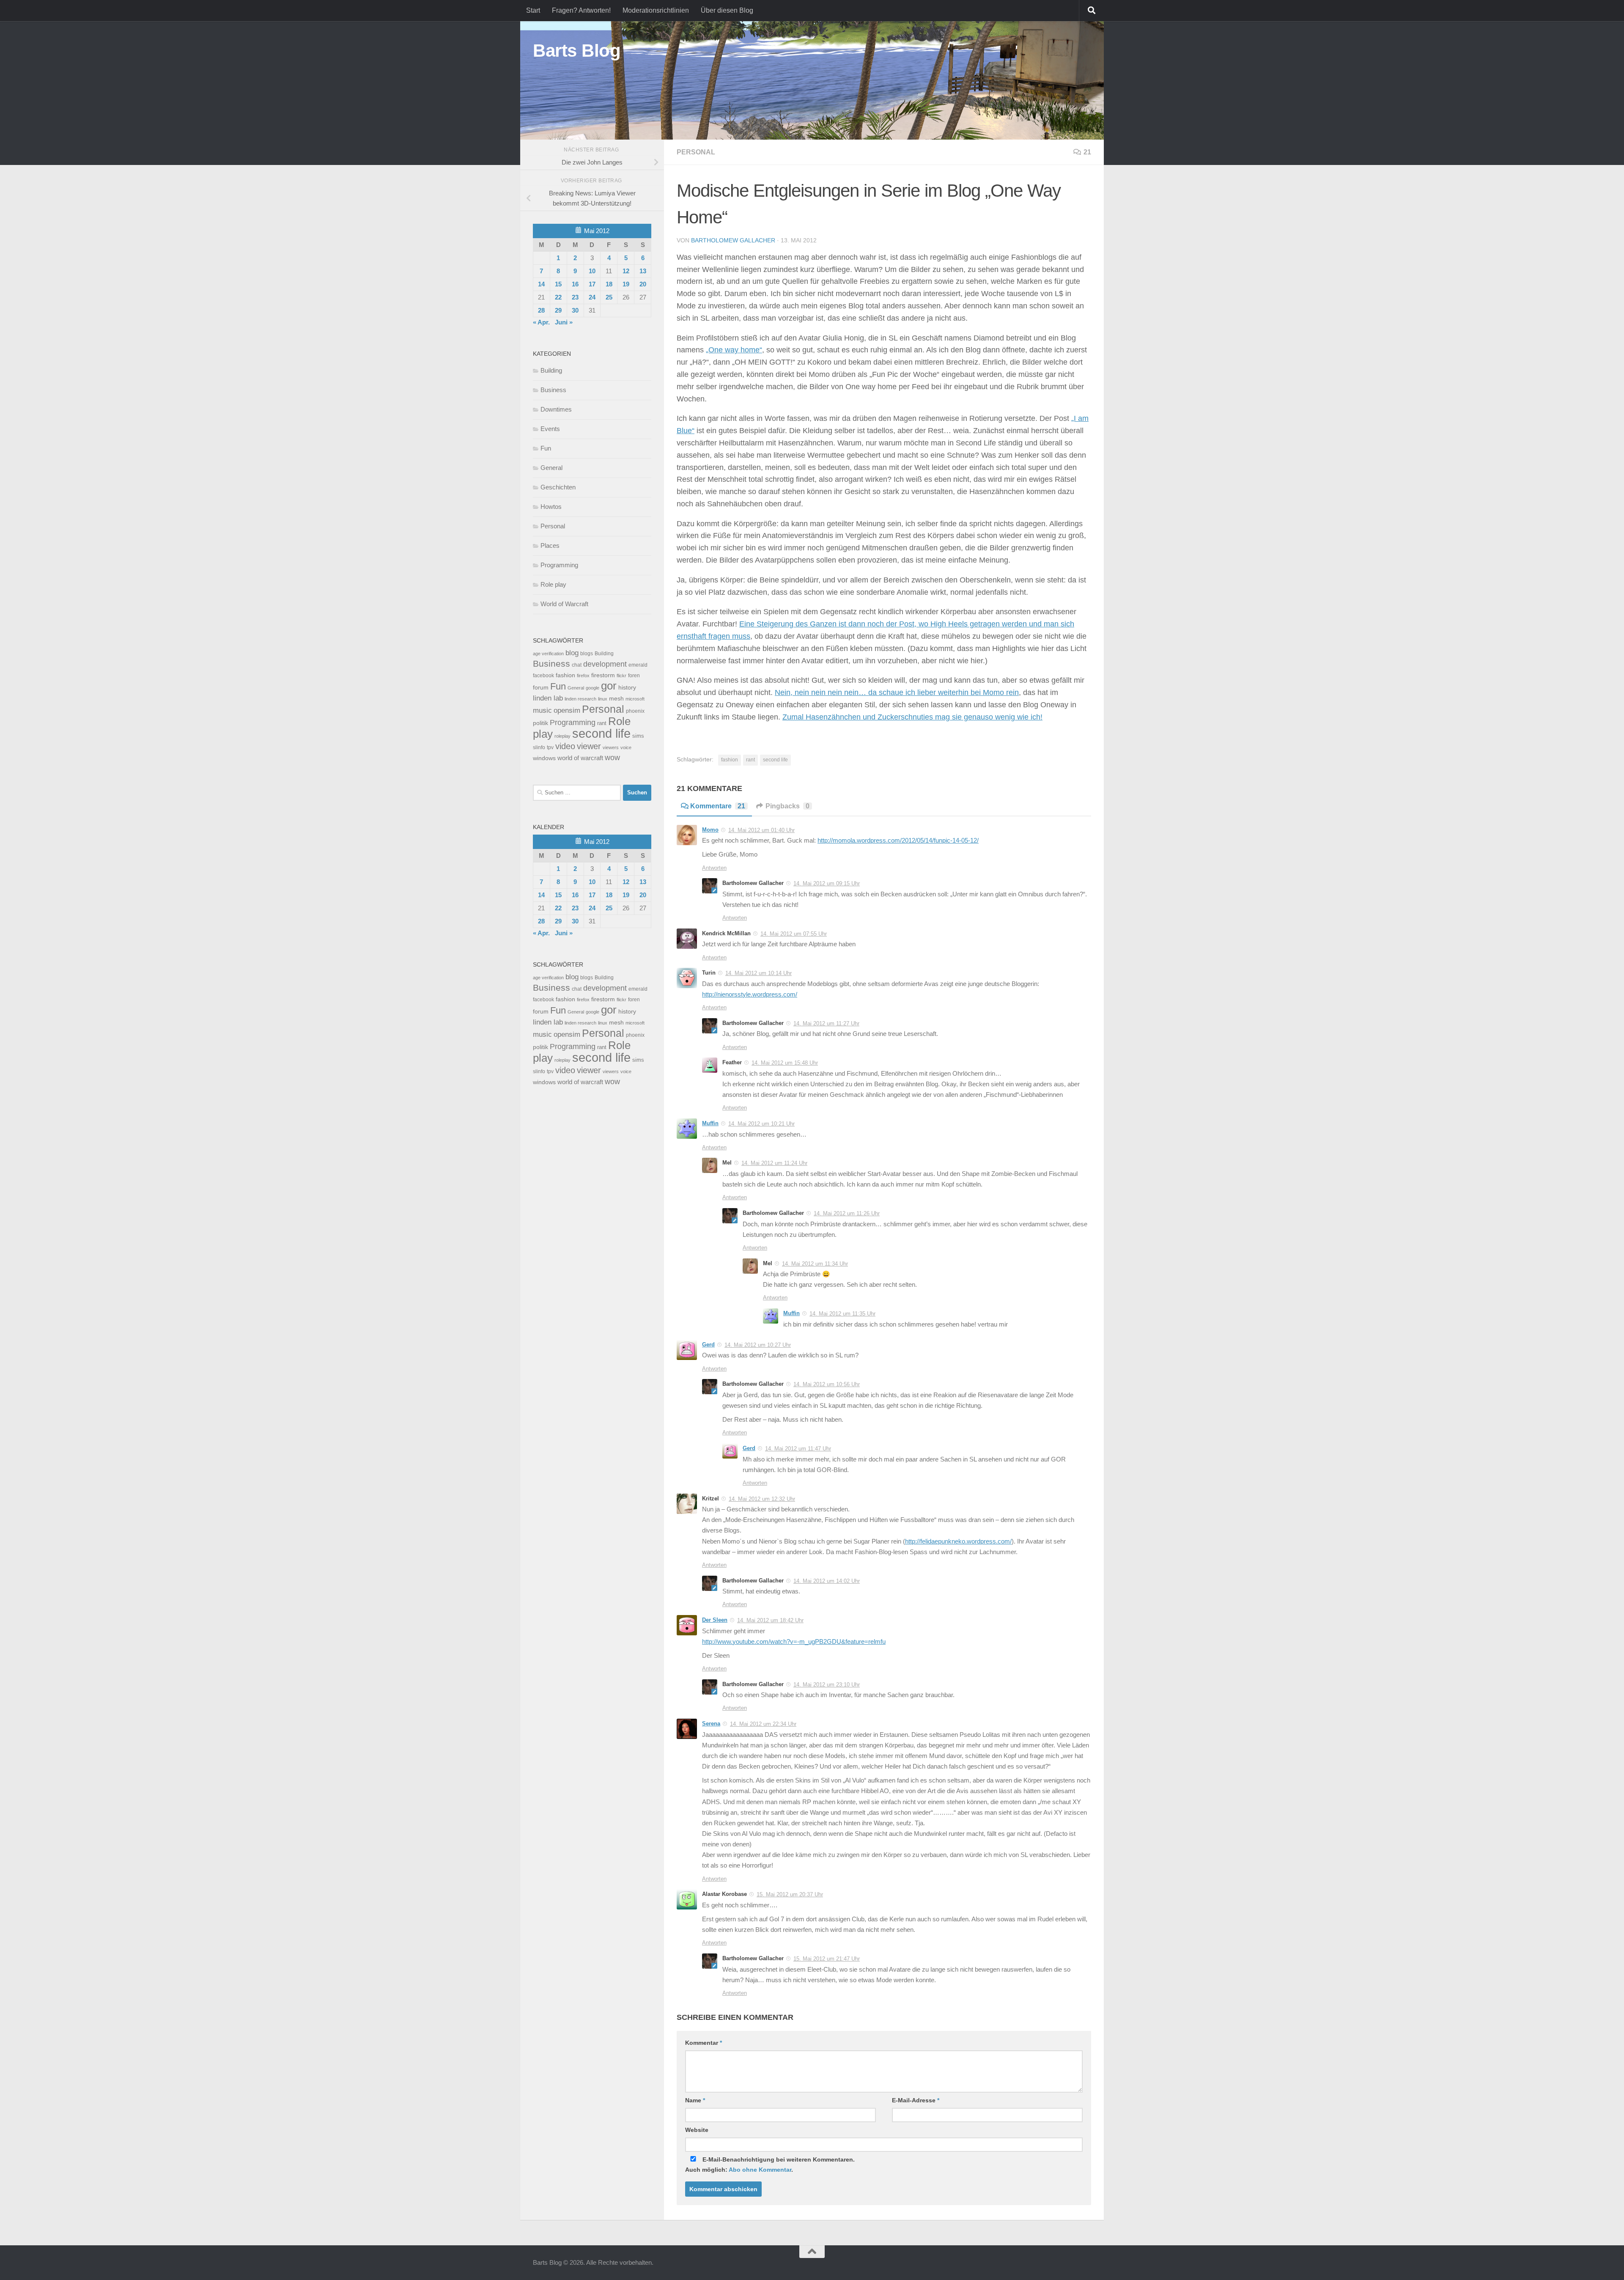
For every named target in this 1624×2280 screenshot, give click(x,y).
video (565, 746)
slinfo (539, 747)
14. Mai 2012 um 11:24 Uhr (774, 1163)
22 (558, 297)
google (593, 688)
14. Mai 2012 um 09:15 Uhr (827, 883)
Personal (696, 152)
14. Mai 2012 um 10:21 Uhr (761, 1124)
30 (575, 310)
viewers (611, 747)
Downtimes (556, 409)
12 (626, 271)
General (551, 468)
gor (609, 686)
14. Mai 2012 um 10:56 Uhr (827, 1384)
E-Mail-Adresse (916, 2100)
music (542, 710)
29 (558, 310)
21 (1087, 152)
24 (592, 297)
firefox (583, 676)
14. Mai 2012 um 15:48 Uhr (785, 1063)
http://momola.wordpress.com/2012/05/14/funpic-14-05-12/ (898, 841)
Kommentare (718, 806)
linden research (580, 699)
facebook (543, 676)
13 (643, 271)
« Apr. (541, 322)
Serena (711, 1724)
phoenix (635, 711)
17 (592, 284)
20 (643, 284)
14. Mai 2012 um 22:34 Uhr (763, 1724)
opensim (567, 710)
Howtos (551, 507)
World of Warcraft (564, 604)
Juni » (564, 322)
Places (550, 545)
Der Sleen (715, 1620)
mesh (616, 699)
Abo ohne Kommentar (760, 2170)
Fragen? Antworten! (581, 10)
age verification (548, 654)
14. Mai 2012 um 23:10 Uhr (827, 1685)
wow (612, 758)
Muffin (710, 1123)
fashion (730, 760)
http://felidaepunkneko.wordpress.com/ (958, 1541)
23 (575, 297)
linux (603, 699)
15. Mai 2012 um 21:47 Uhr (827, 1959)
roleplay (562, 736)
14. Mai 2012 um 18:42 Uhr (770, 1620)
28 (541, 310)
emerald (638, 665)
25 (609, 297)
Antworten (714, 868)
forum (541, 687)
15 (558, 284)
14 (541, 284)
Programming (559, 565)
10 (592, 271)
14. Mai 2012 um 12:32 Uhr (762, 1499)
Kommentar (704, 2043)
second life (775, 760)
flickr (621, 676)
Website (697, 2130)
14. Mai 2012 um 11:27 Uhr (826, 1023)
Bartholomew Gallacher (733, 240)
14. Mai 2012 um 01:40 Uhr (761, 830)
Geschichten (558, 487)
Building (551, 370)
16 (575, 284)
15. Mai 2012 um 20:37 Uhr (790, 1894)
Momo (710, 830)
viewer (589, 746)
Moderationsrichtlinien (656, 10)
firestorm (603, 675)
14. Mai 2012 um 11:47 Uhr (798, 1449)
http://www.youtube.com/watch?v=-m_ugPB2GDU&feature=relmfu (794, 1642)
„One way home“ (734, 350)
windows (544, 758)
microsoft (635, 699)
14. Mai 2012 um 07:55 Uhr (794, 934)
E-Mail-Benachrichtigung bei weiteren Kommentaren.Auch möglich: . (770, 2165)
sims (638, 736)
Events (550, 429)
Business (553, 390)
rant (750, 760)
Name (695, 2100)
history (627, 688)
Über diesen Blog (727, 10)
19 (626, 284)
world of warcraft (580, 758)
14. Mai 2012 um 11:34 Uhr (815, 1264)
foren (634, 676)
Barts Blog (577, 51)
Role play (553, 584)
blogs (587, 654)
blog (572, 653)
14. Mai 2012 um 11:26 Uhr (847, 1213)
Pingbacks (787, 806)
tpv (550, 747)
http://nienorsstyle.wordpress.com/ (750, 994)
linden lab (548, 698)
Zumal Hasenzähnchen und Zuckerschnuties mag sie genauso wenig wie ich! (912, 717)
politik (540, 723)
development (605, 664)
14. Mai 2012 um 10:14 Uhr (759, 973)
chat (577, 665)
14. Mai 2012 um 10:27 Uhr (758, 1345)
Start (533, 10)
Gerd (708, 1345)
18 (609, 284)
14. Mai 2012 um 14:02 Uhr (827, 1581)
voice (626, 747)
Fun (546, 448)
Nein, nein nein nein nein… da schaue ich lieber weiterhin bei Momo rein (897, 692)
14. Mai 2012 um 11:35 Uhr (842, 1314)
